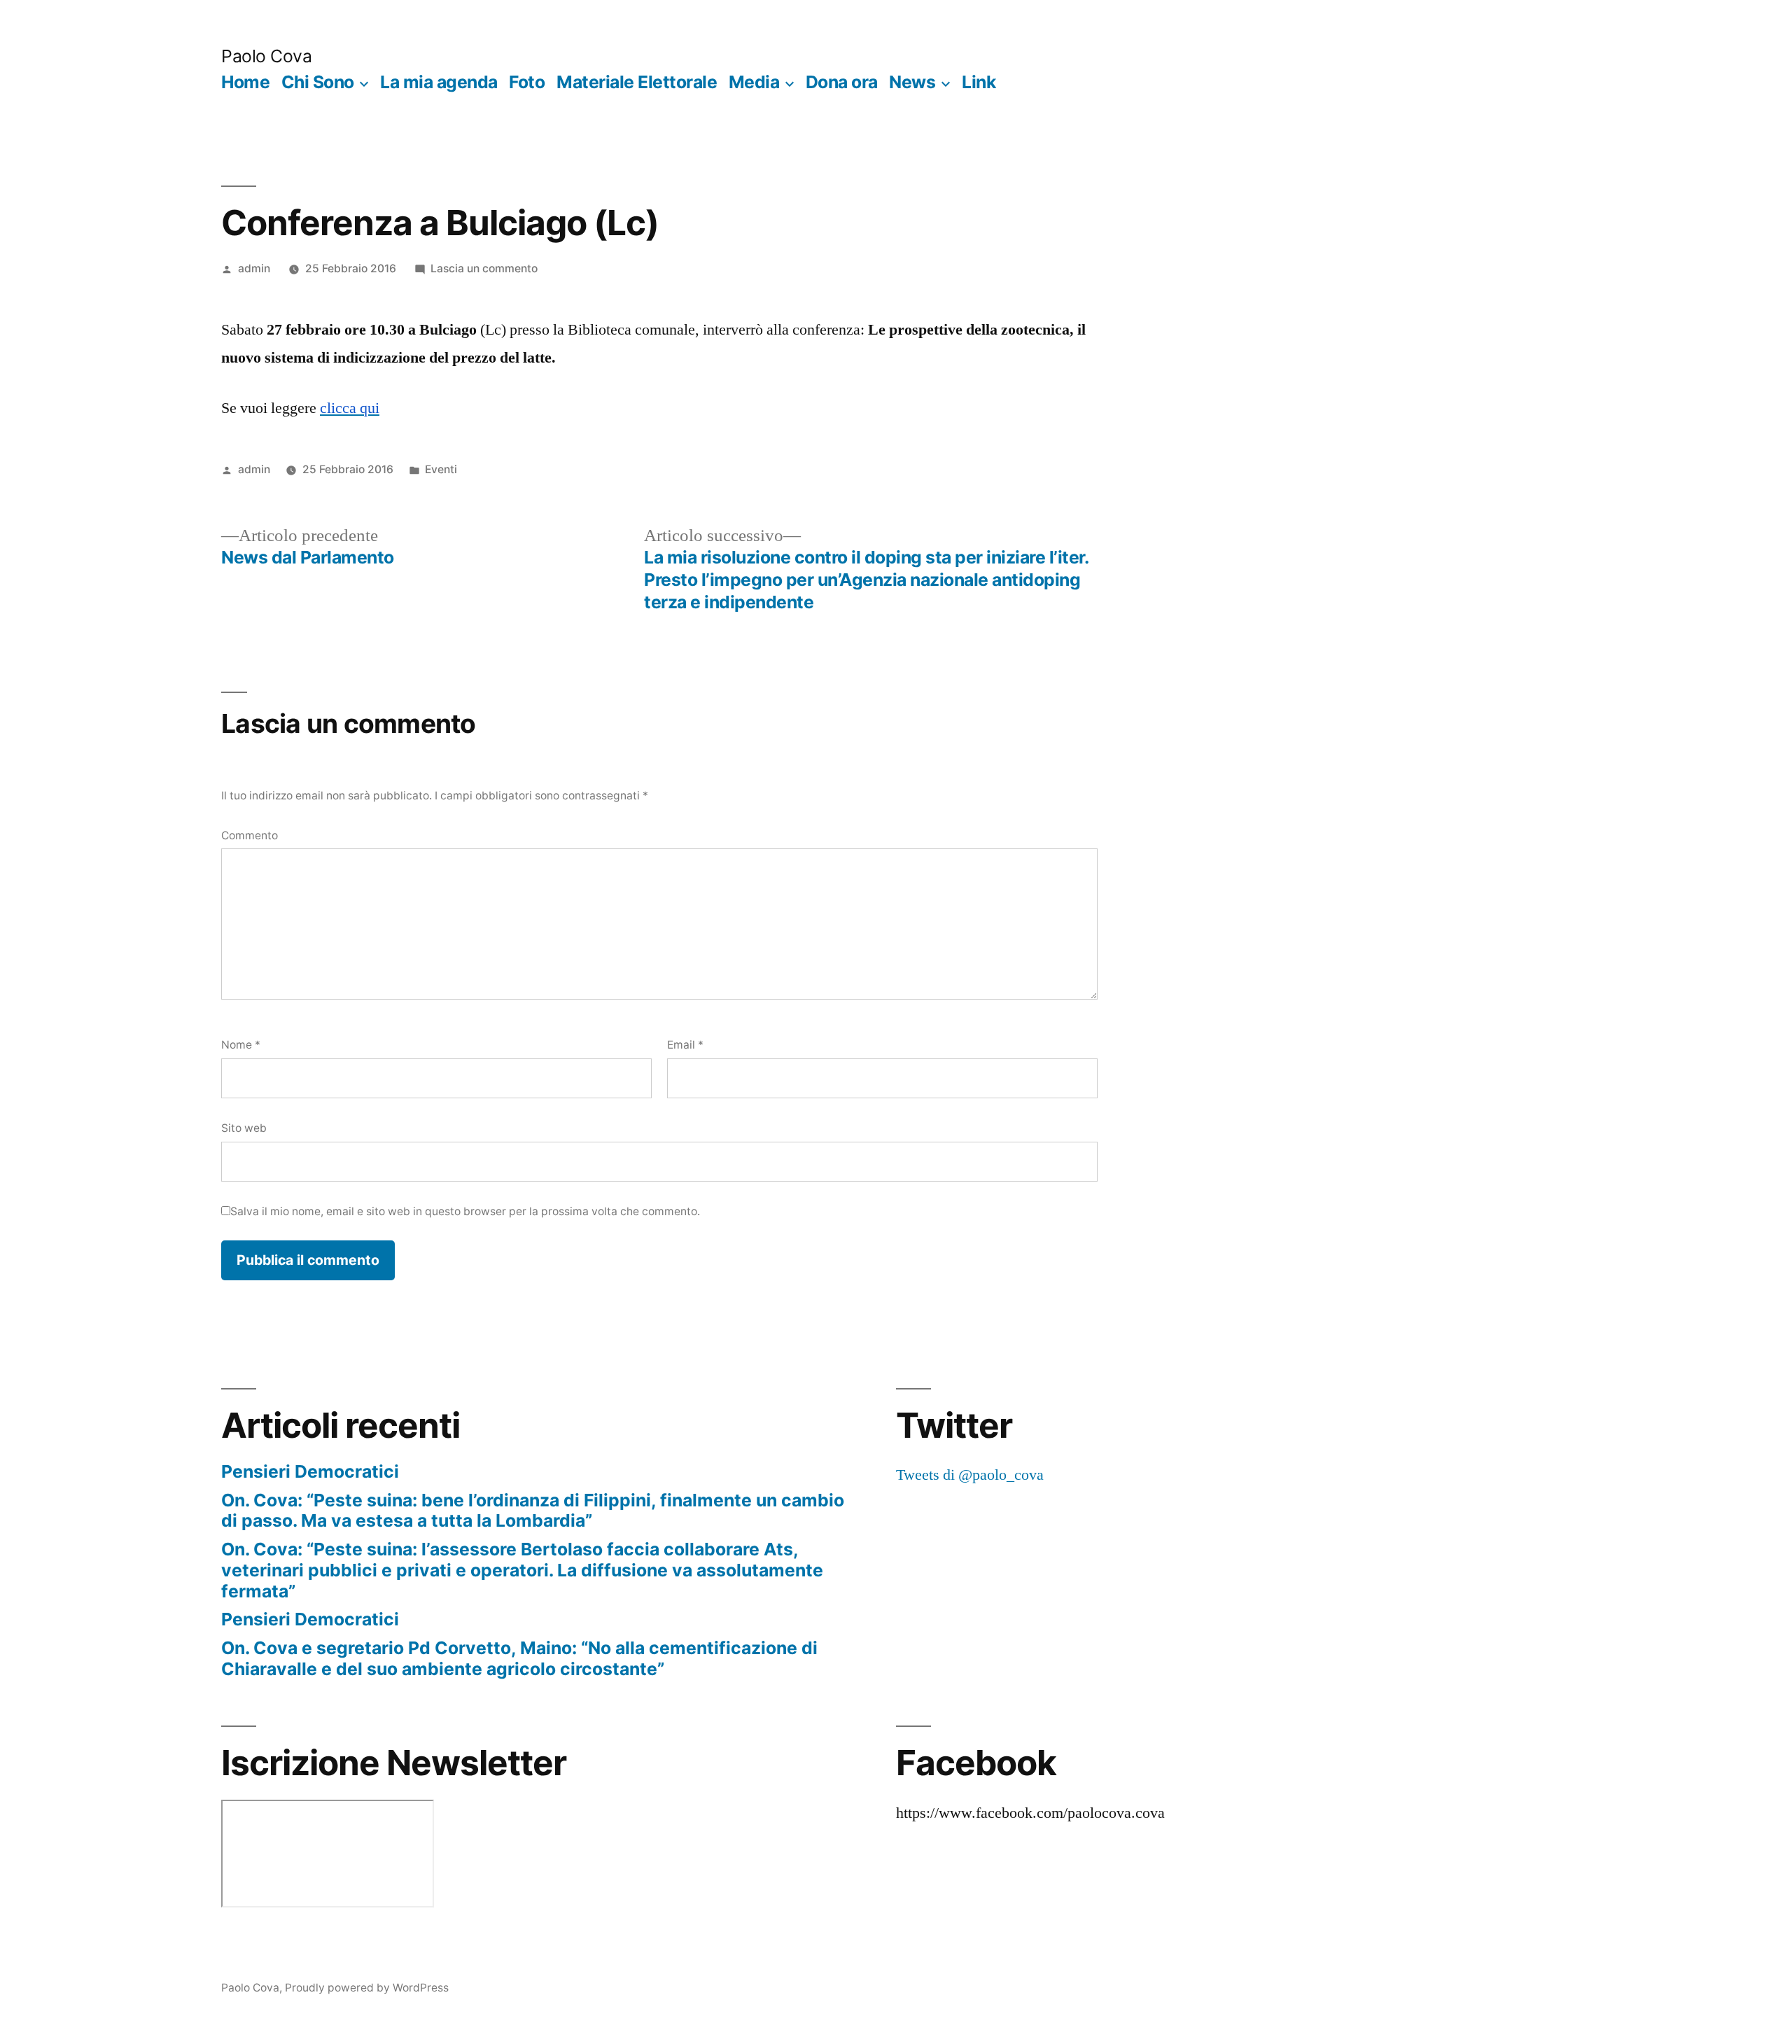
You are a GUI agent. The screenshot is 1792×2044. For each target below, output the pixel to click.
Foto (527, 82)
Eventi (441, 469)
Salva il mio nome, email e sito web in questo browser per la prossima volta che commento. (465, 1211)
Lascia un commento (484, 268)
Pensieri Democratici (310, 1471)
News (912, 82)
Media (754, 82)
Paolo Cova (266, 56)
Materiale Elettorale (637, 82)
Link (979, 82)
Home (245, 82)
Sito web (244, 1128)
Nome (241, 1045)
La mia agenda (439, 82)
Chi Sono (318, 82)
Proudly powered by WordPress (367, 1988)
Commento (250, 835)
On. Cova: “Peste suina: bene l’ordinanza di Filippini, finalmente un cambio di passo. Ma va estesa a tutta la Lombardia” (533, 1511)
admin (254, 268)
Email (685, 1045)
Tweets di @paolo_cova (970, 1475)
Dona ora (842, 82)
